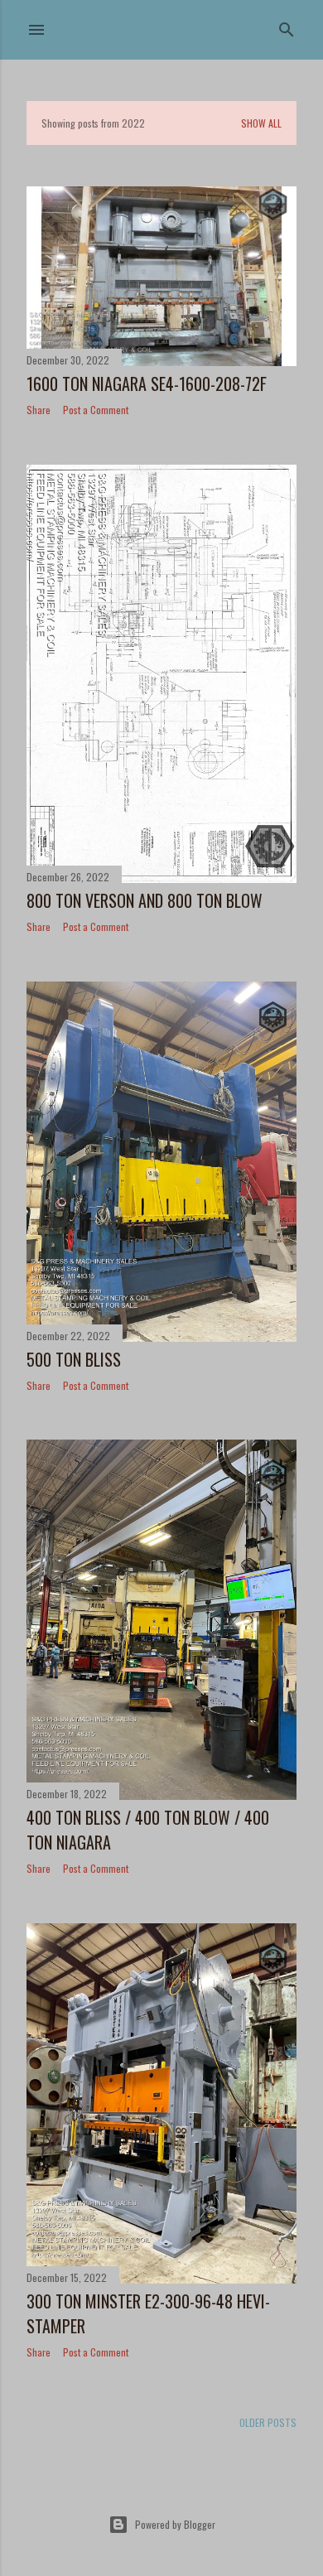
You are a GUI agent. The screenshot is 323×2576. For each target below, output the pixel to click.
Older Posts (268, 2422)
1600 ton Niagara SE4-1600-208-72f (147, 384)
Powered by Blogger (175, 2524)
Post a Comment (96, 410)
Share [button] (39, 410)
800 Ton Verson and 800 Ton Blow (145, 900)
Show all (261, 123)
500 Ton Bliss (74, 1359)
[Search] (287, 26)
